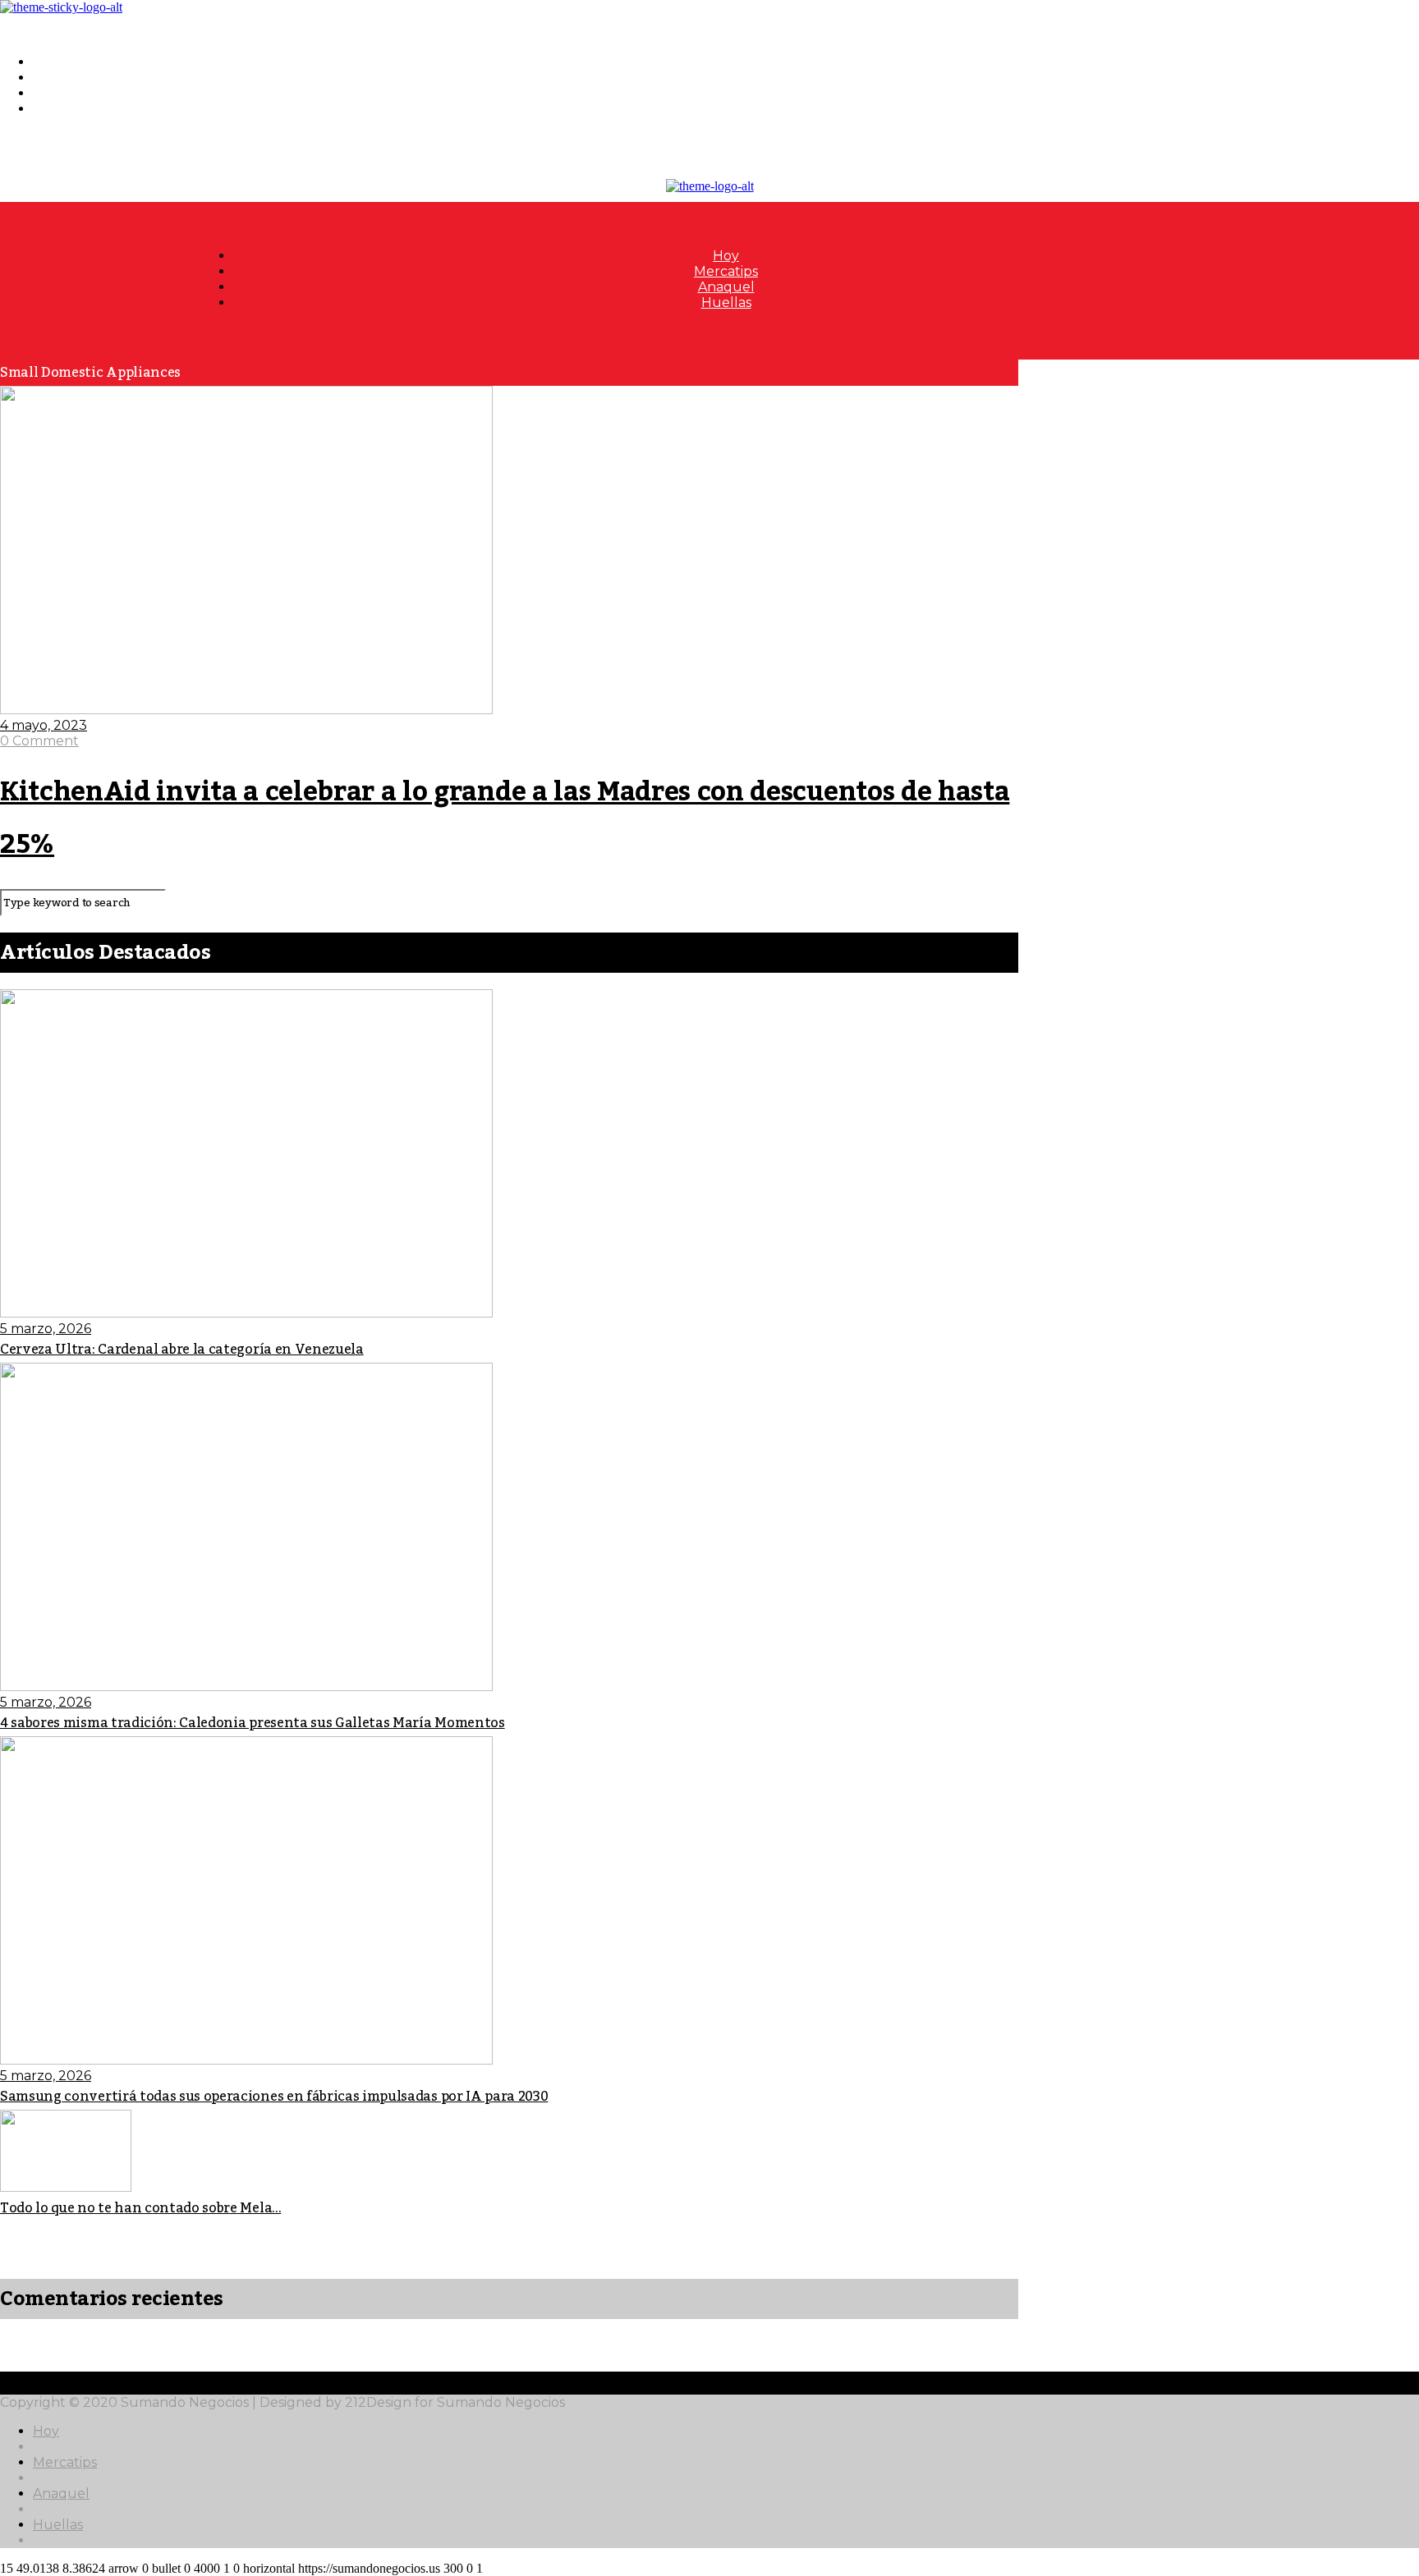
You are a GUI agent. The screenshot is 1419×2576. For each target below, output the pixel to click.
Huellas (58, 109)
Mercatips (65, 78)
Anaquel (61, 93)
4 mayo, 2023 (44, 725)
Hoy (46, 62)
